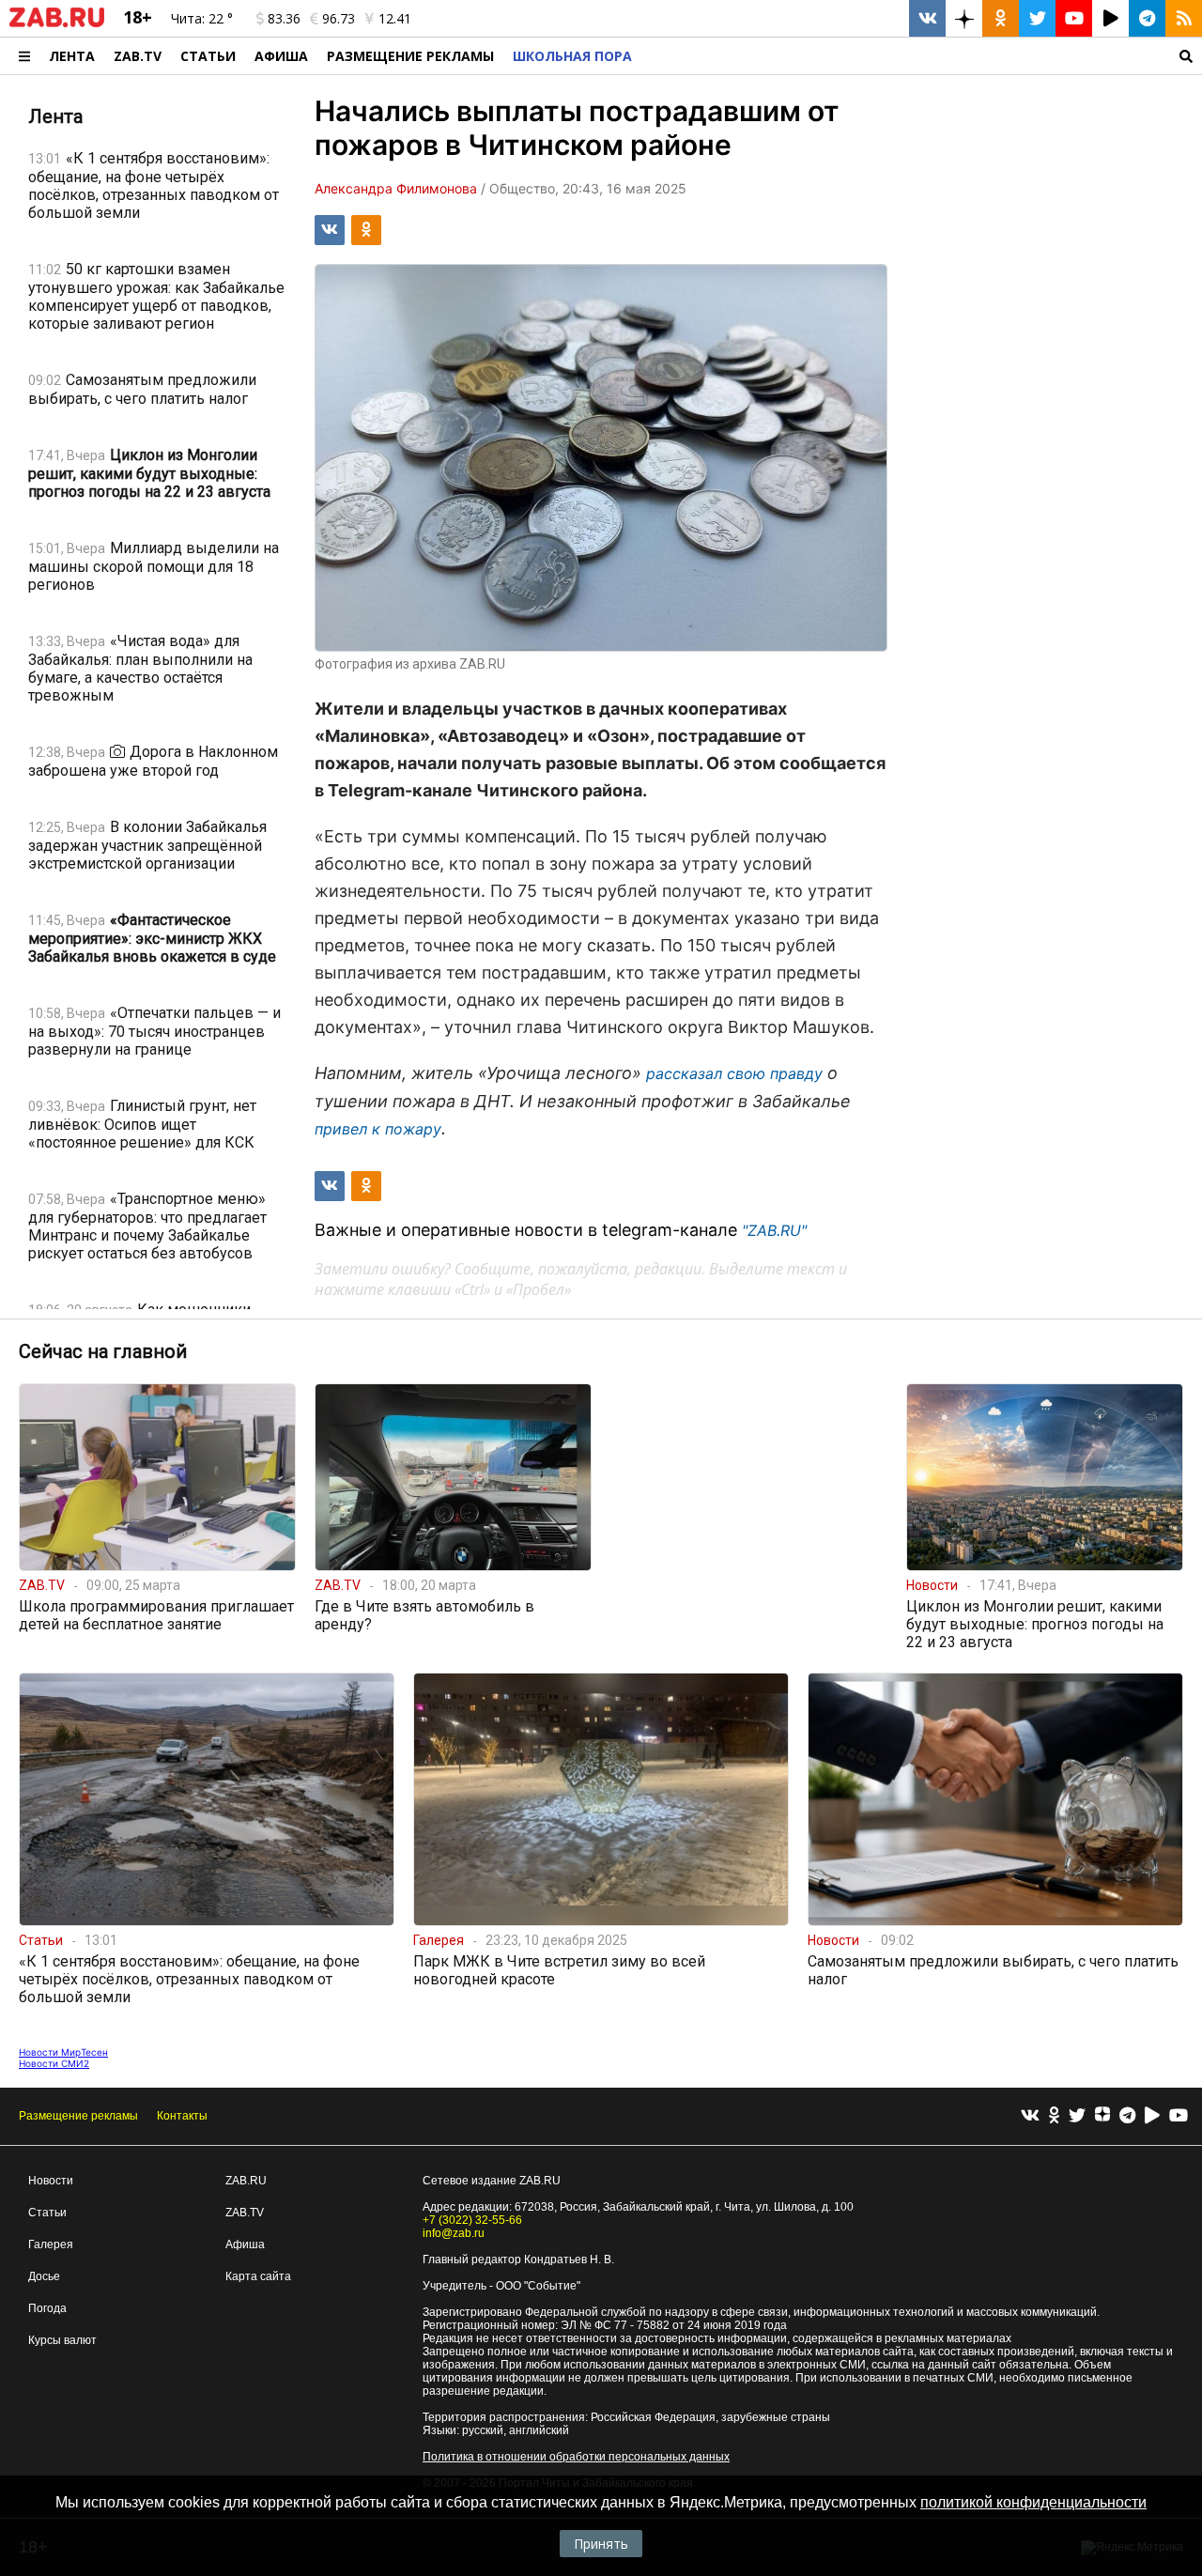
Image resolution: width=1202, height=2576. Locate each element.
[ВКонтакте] (1030, 2116)
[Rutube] (1152, 2116)
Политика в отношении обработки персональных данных (576, 2457)
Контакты (182, 2116)
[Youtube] (1179, 2116)
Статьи (208, 56)
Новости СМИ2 (54, 2063)
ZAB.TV (138, 56)
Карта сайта (258, 2276)
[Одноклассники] (1054, 2116)
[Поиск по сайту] (922, 56)
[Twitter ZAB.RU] (1037, 18)
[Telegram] (1127, 2116)
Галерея (51, 2244)
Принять (601, 2544)
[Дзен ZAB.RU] (964, 18)
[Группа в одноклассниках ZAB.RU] (1001, 18)
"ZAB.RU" (774, 1230)
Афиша (281, 56)
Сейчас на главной (103, 1351)
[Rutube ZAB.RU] (1110, 18)
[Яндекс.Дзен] (1102, 2117)
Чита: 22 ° (202, 18)
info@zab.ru (454, 2233)
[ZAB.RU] (57, 23)
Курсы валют (62, 2340)
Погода (47, 2308)
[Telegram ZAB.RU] (1147, 18)
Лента (72, 56)
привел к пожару (378, 1129)
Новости (51, 2181)
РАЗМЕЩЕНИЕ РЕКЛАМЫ (410, 56)
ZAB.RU (246, 2181)
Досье (44, 2276)
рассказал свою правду (734, 1073)
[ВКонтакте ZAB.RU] (927, 18)
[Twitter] (1077, 2116)
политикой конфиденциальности (1033, 2502)
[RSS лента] (1184, 18)
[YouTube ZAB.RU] (1074, 18)
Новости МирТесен (63, 2052)
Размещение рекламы (78, 2116)
